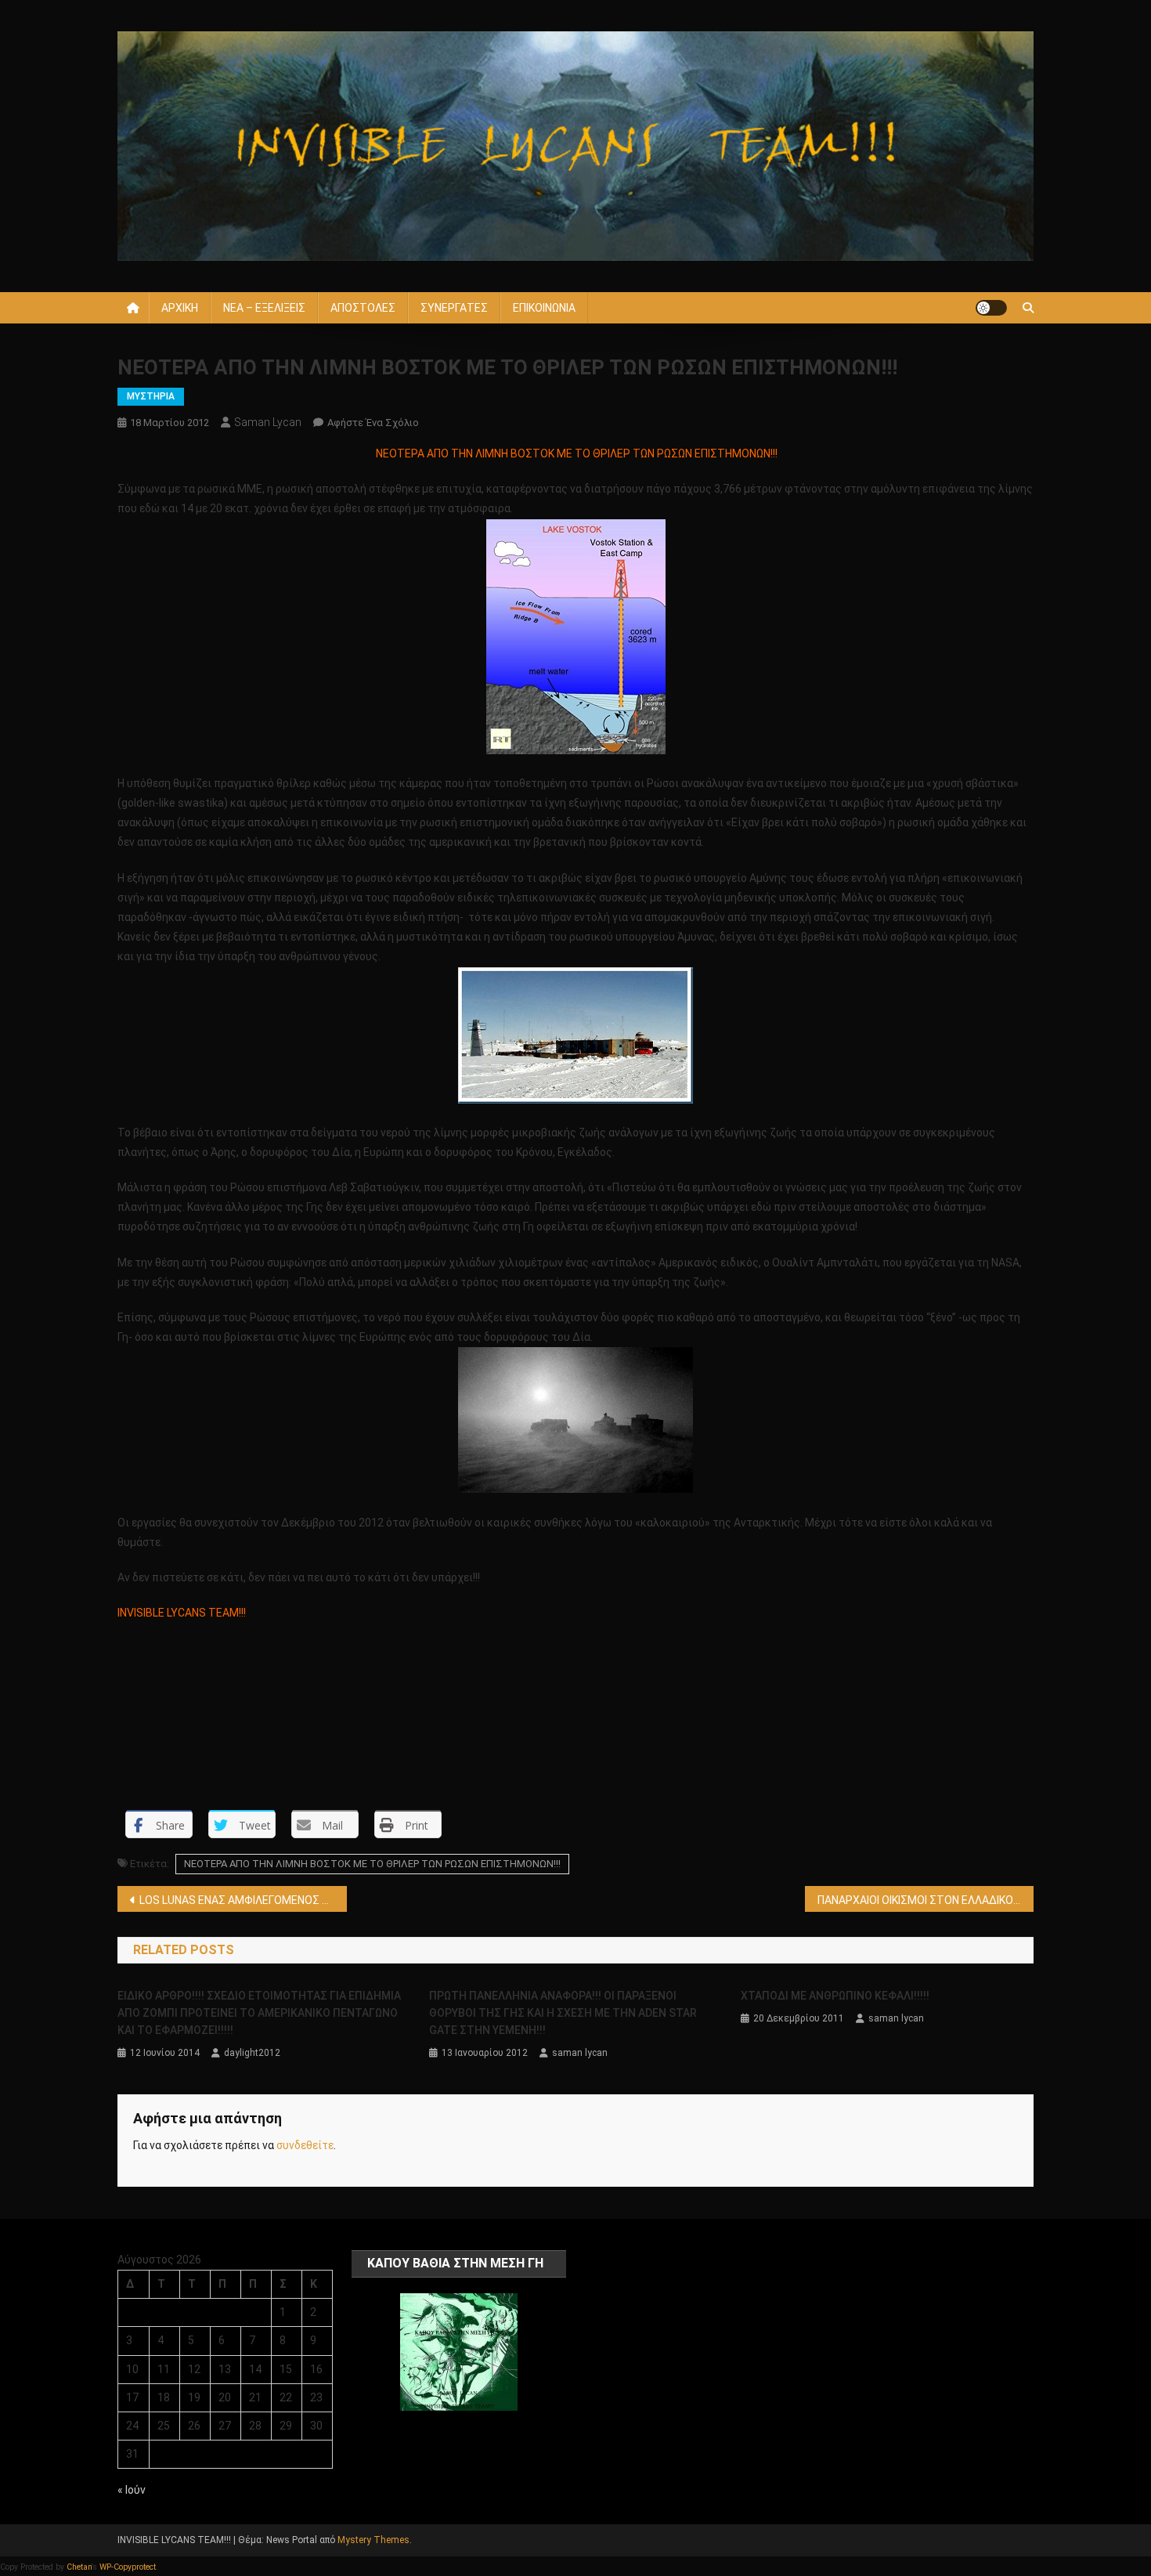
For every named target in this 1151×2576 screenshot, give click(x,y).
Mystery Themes (373, 2540)
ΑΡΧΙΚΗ (180, 308)
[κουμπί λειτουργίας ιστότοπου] (991, 308)
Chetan (79, 2567)
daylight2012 (252, 2053)
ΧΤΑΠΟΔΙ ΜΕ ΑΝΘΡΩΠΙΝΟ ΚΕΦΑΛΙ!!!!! (835, 1996)
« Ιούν (132, 2490)
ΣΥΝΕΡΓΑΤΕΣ (454, 308)
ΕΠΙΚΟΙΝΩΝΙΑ (544, 308)
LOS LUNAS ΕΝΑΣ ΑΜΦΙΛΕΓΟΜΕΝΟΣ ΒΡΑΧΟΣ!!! (243, 1900)
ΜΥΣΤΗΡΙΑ (151, 396)
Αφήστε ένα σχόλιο (373, 423)
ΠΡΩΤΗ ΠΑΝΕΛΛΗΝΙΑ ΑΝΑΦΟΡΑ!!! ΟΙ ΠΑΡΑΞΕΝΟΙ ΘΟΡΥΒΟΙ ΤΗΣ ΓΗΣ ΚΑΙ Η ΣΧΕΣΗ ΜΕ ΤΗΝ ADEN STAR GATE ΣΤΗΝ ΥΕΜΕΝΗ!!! (563, 2013)
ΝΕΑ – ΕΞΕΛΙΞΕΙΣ (264, 308)
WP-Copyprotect (128, 2567)
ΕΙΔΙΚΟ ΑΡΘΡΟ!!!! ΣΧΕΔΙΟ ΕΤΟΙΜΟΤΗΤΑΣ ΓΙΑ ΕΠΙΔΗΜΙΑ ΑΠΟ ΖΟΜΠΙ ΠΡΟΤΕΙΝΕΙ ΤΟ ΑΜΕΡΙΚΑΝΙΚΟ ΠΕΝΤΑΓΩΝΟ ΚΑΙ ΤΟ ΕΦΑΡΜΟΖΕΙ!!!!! (259, 2013)
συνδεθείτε (305, 2145)
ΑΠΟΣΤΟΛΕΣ (363, 308)
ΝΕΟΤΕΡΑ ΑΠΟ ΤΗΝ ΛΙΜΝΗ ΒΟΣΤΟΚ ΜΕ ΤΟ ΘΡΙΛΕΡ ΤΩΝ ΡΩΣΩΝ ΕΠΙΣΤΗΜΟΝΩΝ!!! (372, 1864)
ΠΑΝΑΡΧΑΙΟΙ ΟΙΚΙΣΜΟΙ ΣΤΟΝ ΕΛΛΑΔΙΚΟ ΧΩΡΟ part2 (926, 1900)
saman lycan (268, 422)
